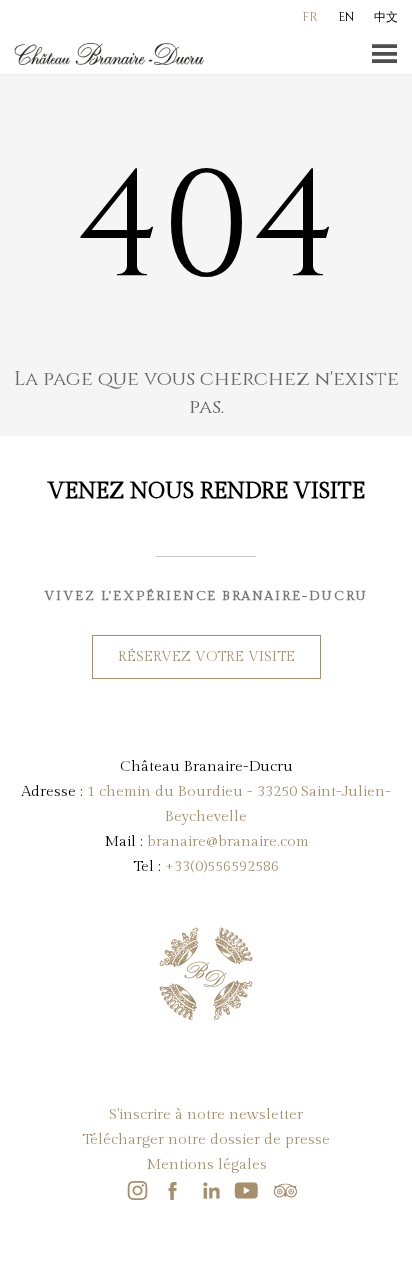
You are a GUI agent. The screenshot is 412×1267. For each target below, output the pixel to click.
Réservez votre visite (206, 657)
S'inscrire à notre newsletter (206, 1114)
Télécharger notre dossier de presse (206, 1139)
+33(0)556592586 (222, 866)
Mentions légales (206, 1164)
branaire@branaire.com (228, 841)
